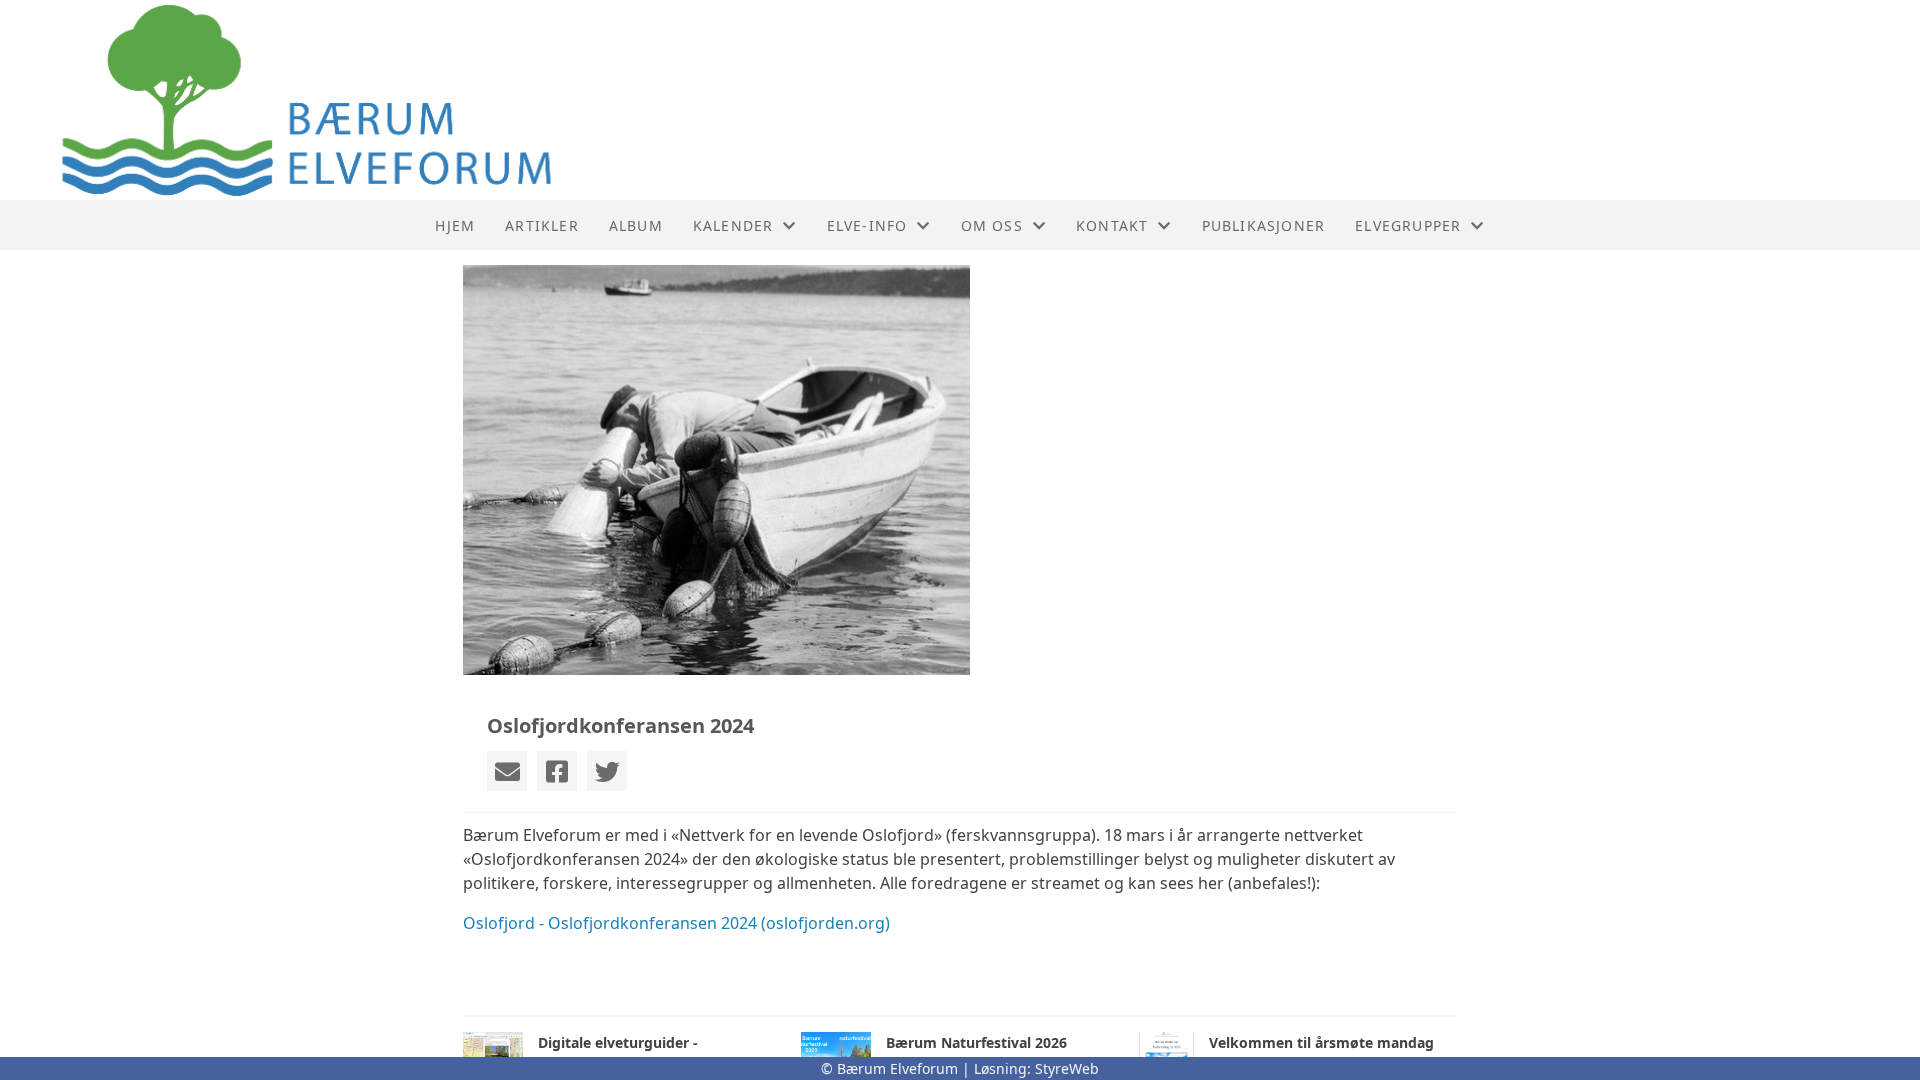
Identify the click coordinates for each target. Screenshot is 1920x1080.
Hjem (455, 225)
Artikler (542, 225)
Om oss (992, 225)
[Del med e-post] (507, 771)
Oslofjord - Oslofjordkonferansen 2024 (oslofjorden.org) (676, 923)
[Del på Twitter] (607, 771)
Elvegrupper (1408, 225)
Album (636, 225)
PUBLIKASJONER (1264, 225)
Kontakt (1112, 225)
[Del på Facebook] (557, 771)
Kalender (733, 225)
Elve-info (867, 225)
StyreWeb (1067, 1068)
